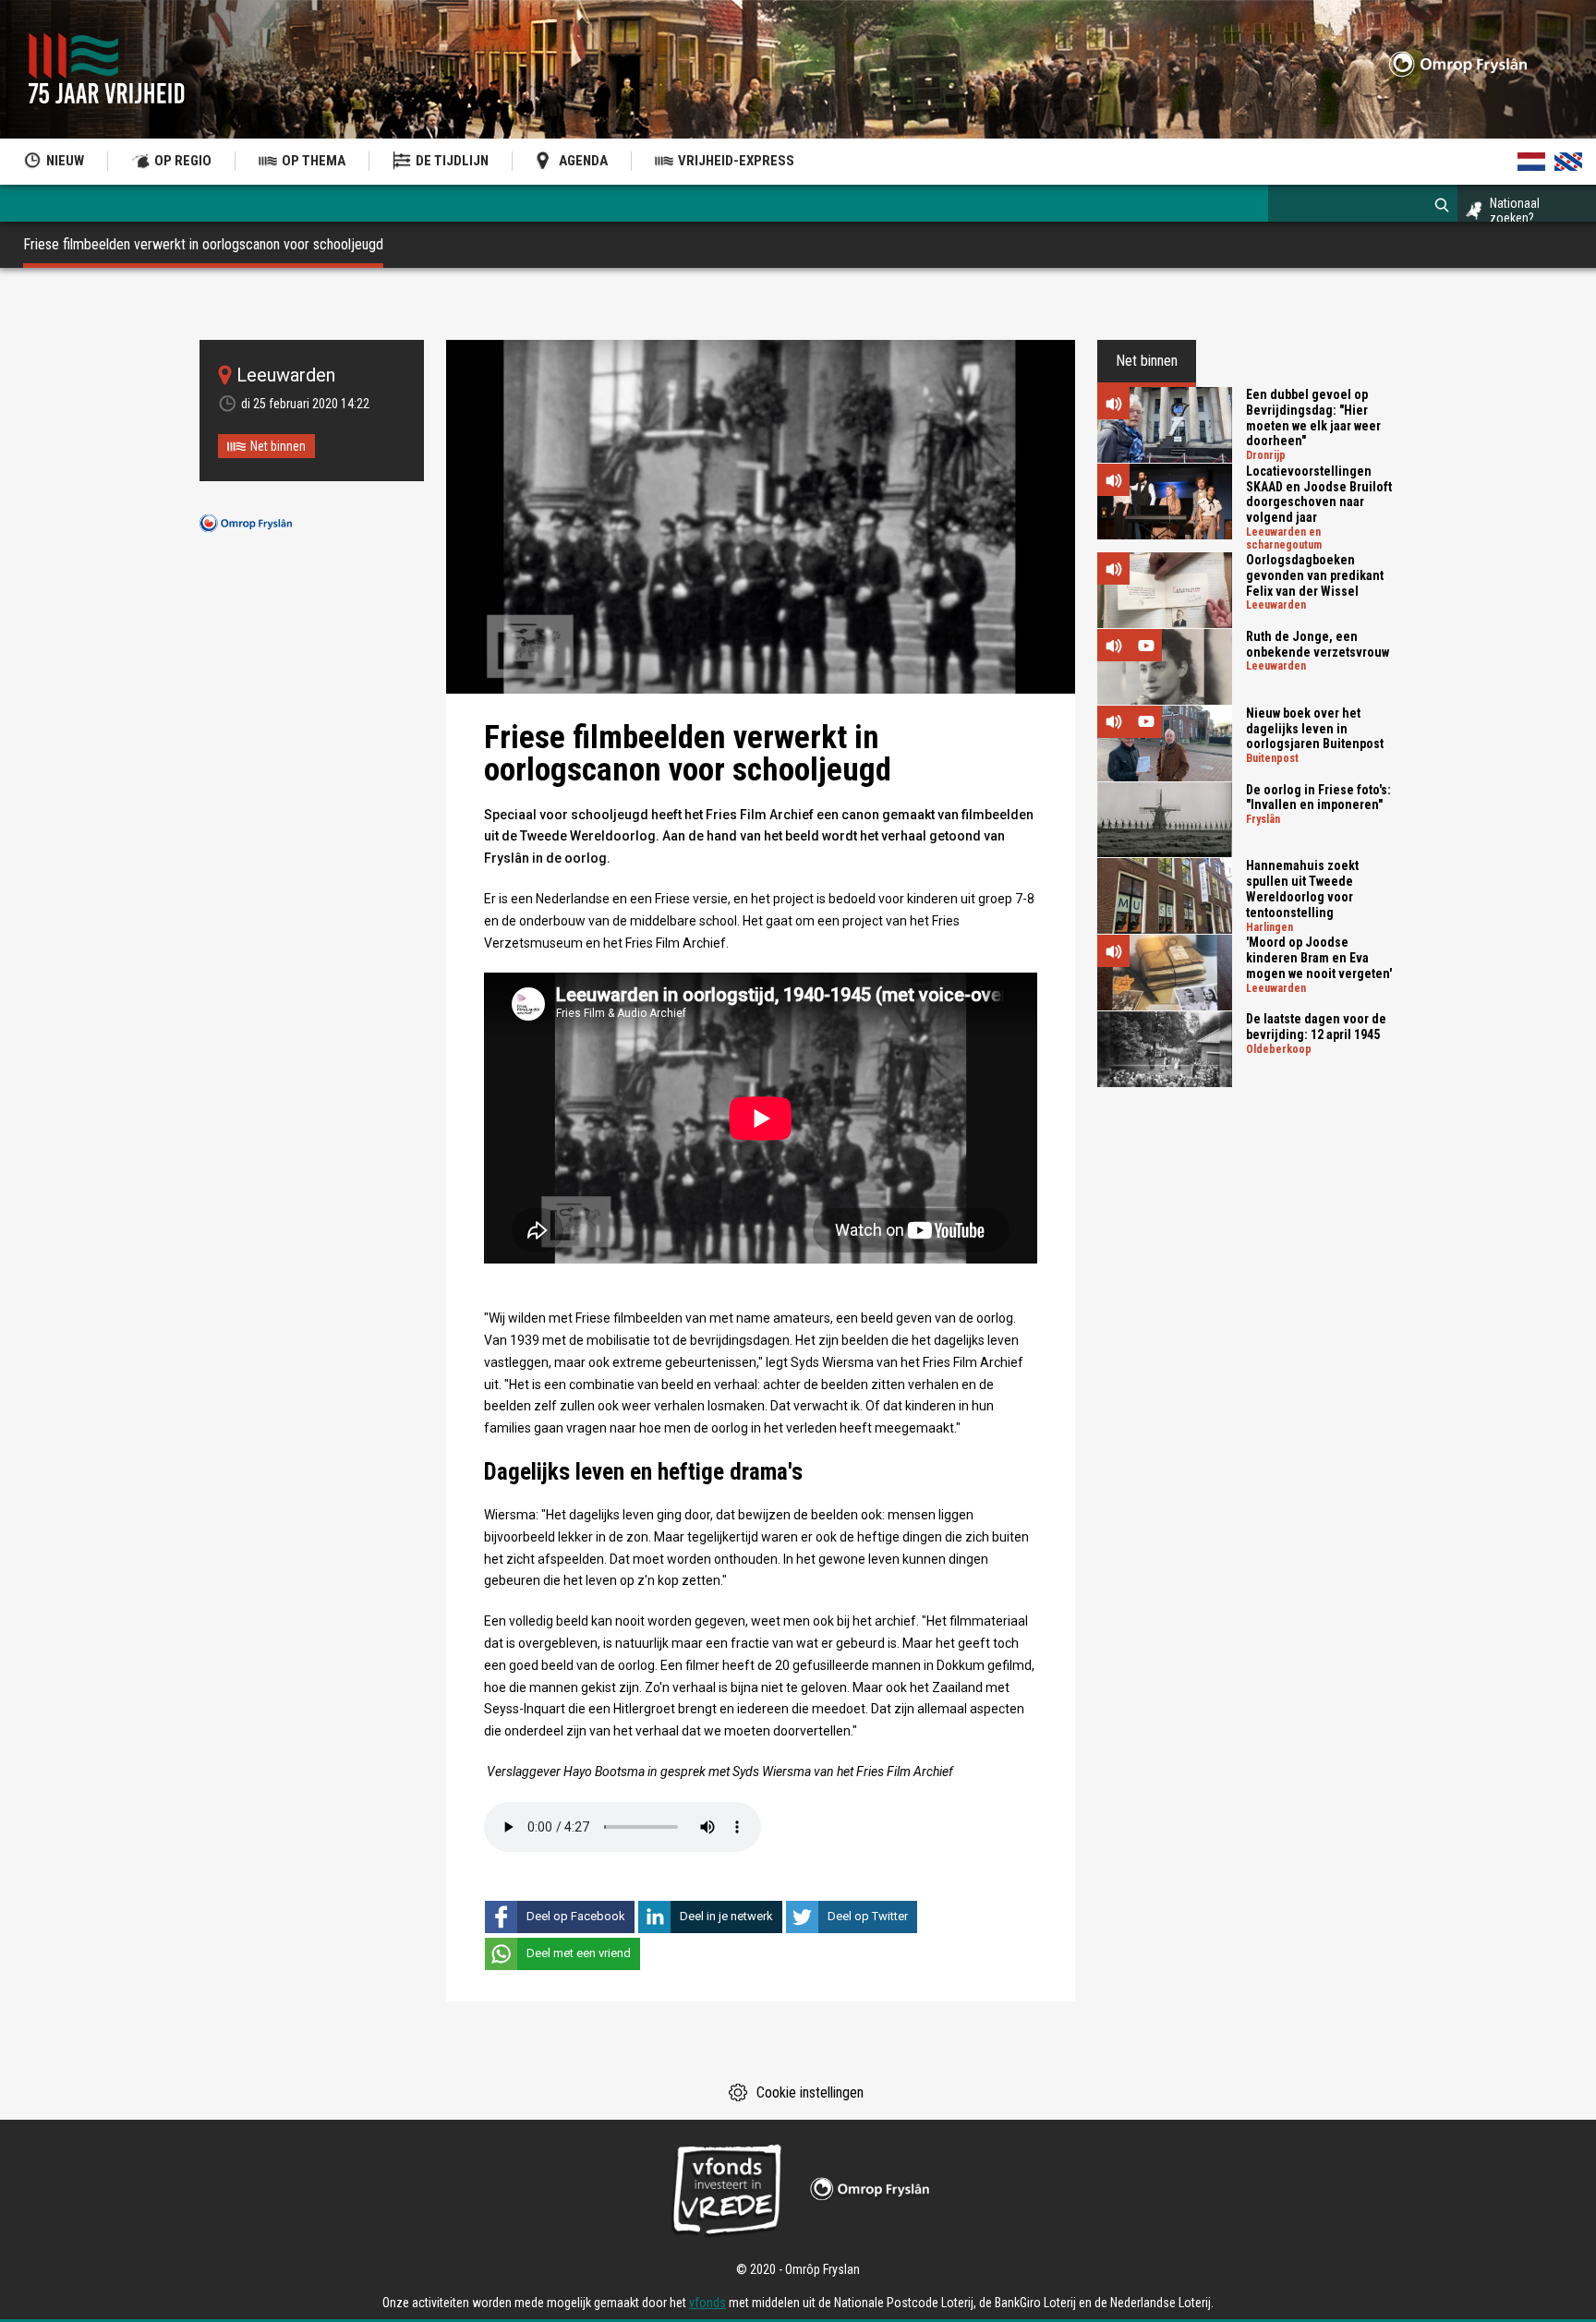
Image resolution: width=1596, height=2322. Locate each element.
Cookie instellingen (810, 2092)
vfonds (707, 2303)
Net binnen (278, 446)
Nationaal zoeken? (1515, 211)
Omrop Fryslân (246, 523)
